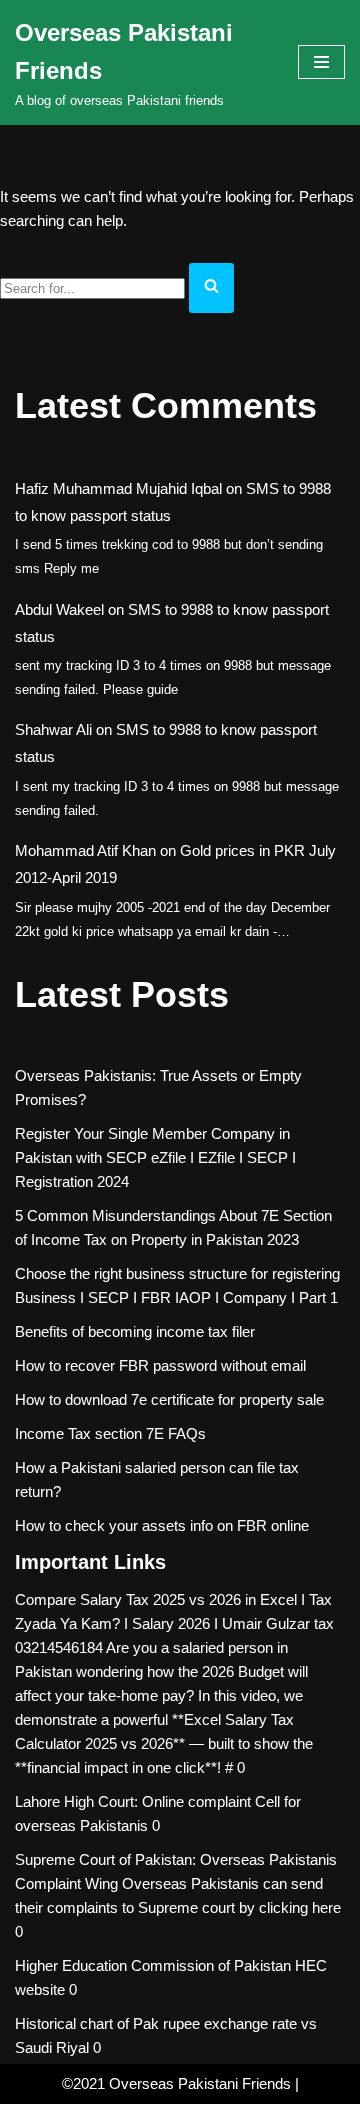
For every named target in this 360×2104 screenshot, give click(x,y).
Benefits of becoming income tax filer (135, 1331)
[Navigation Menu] (321, 62)
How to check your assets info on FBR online (162, 1525)
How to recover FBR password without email (160, 1365)
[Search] (211, 288)
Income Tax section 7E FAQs (110, 1433)
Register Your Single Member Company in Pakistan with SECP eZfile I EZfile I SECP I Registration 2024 (155, 1157)
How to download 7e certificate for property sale (169, 1399)
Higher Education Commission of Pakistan (153, 1965)
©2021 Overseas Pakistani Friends (176, 2083)
